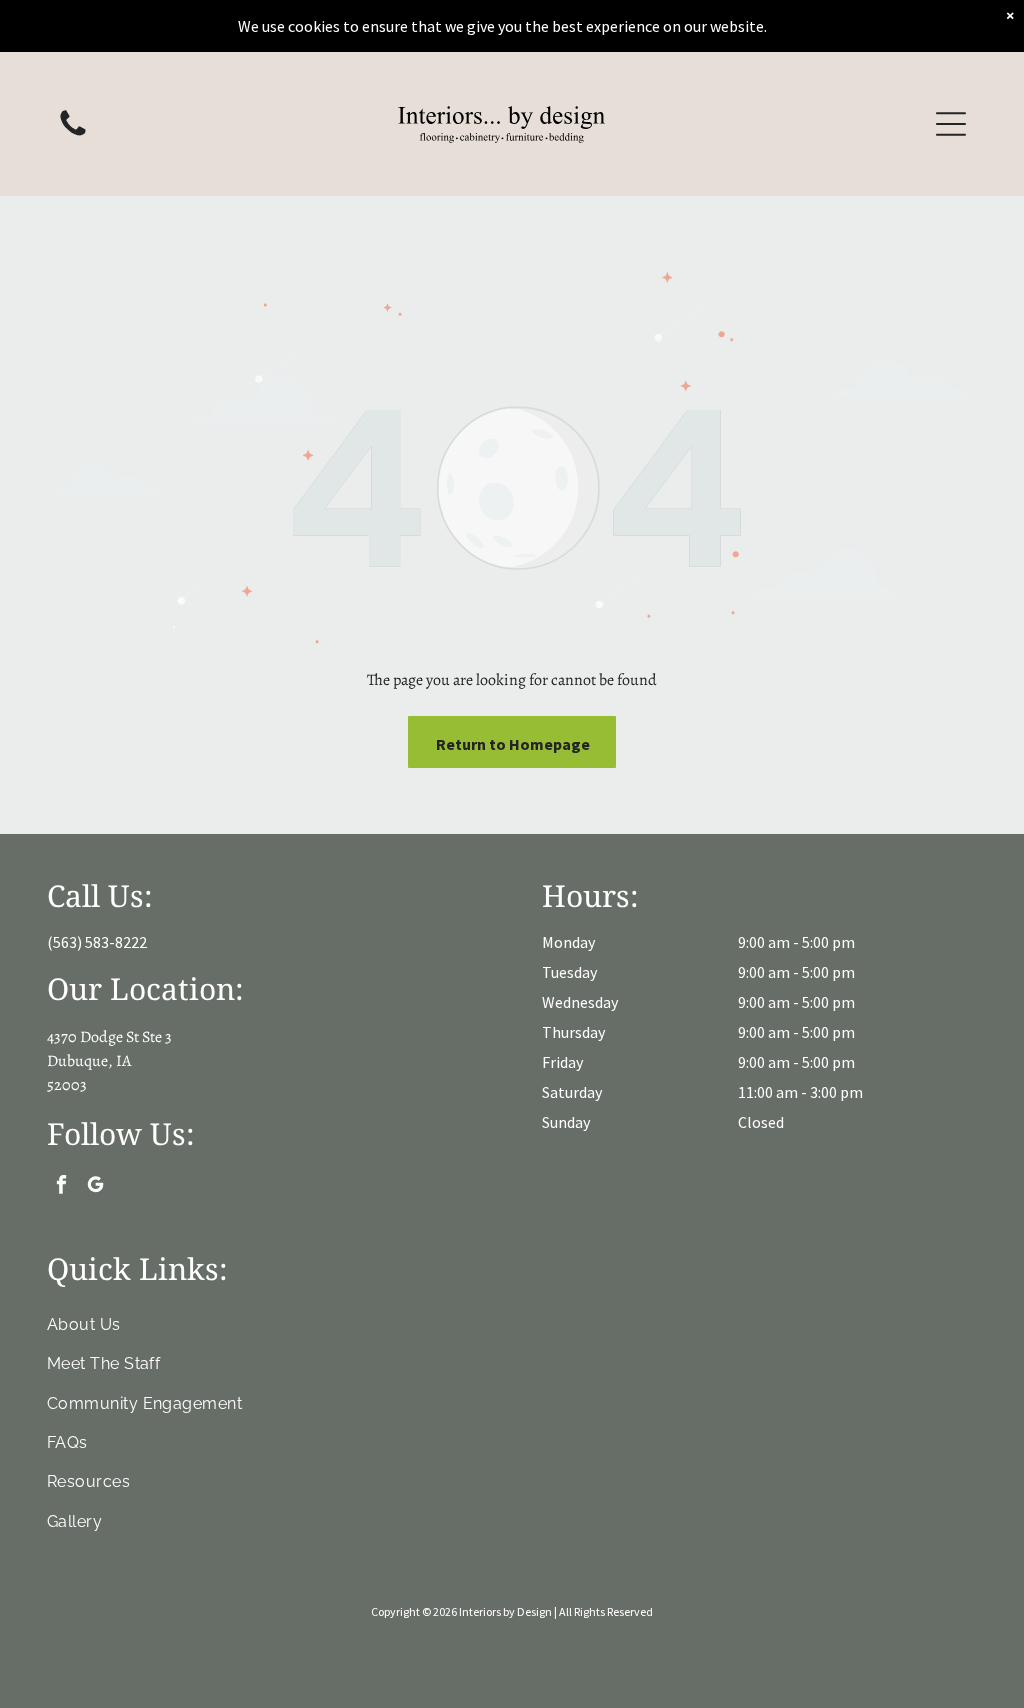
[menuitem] (512, 1324)
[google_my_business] (95, 1187)
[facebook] (61, 1187)
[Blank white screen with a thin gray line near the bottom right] (73, 134)
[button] (951, 124)
